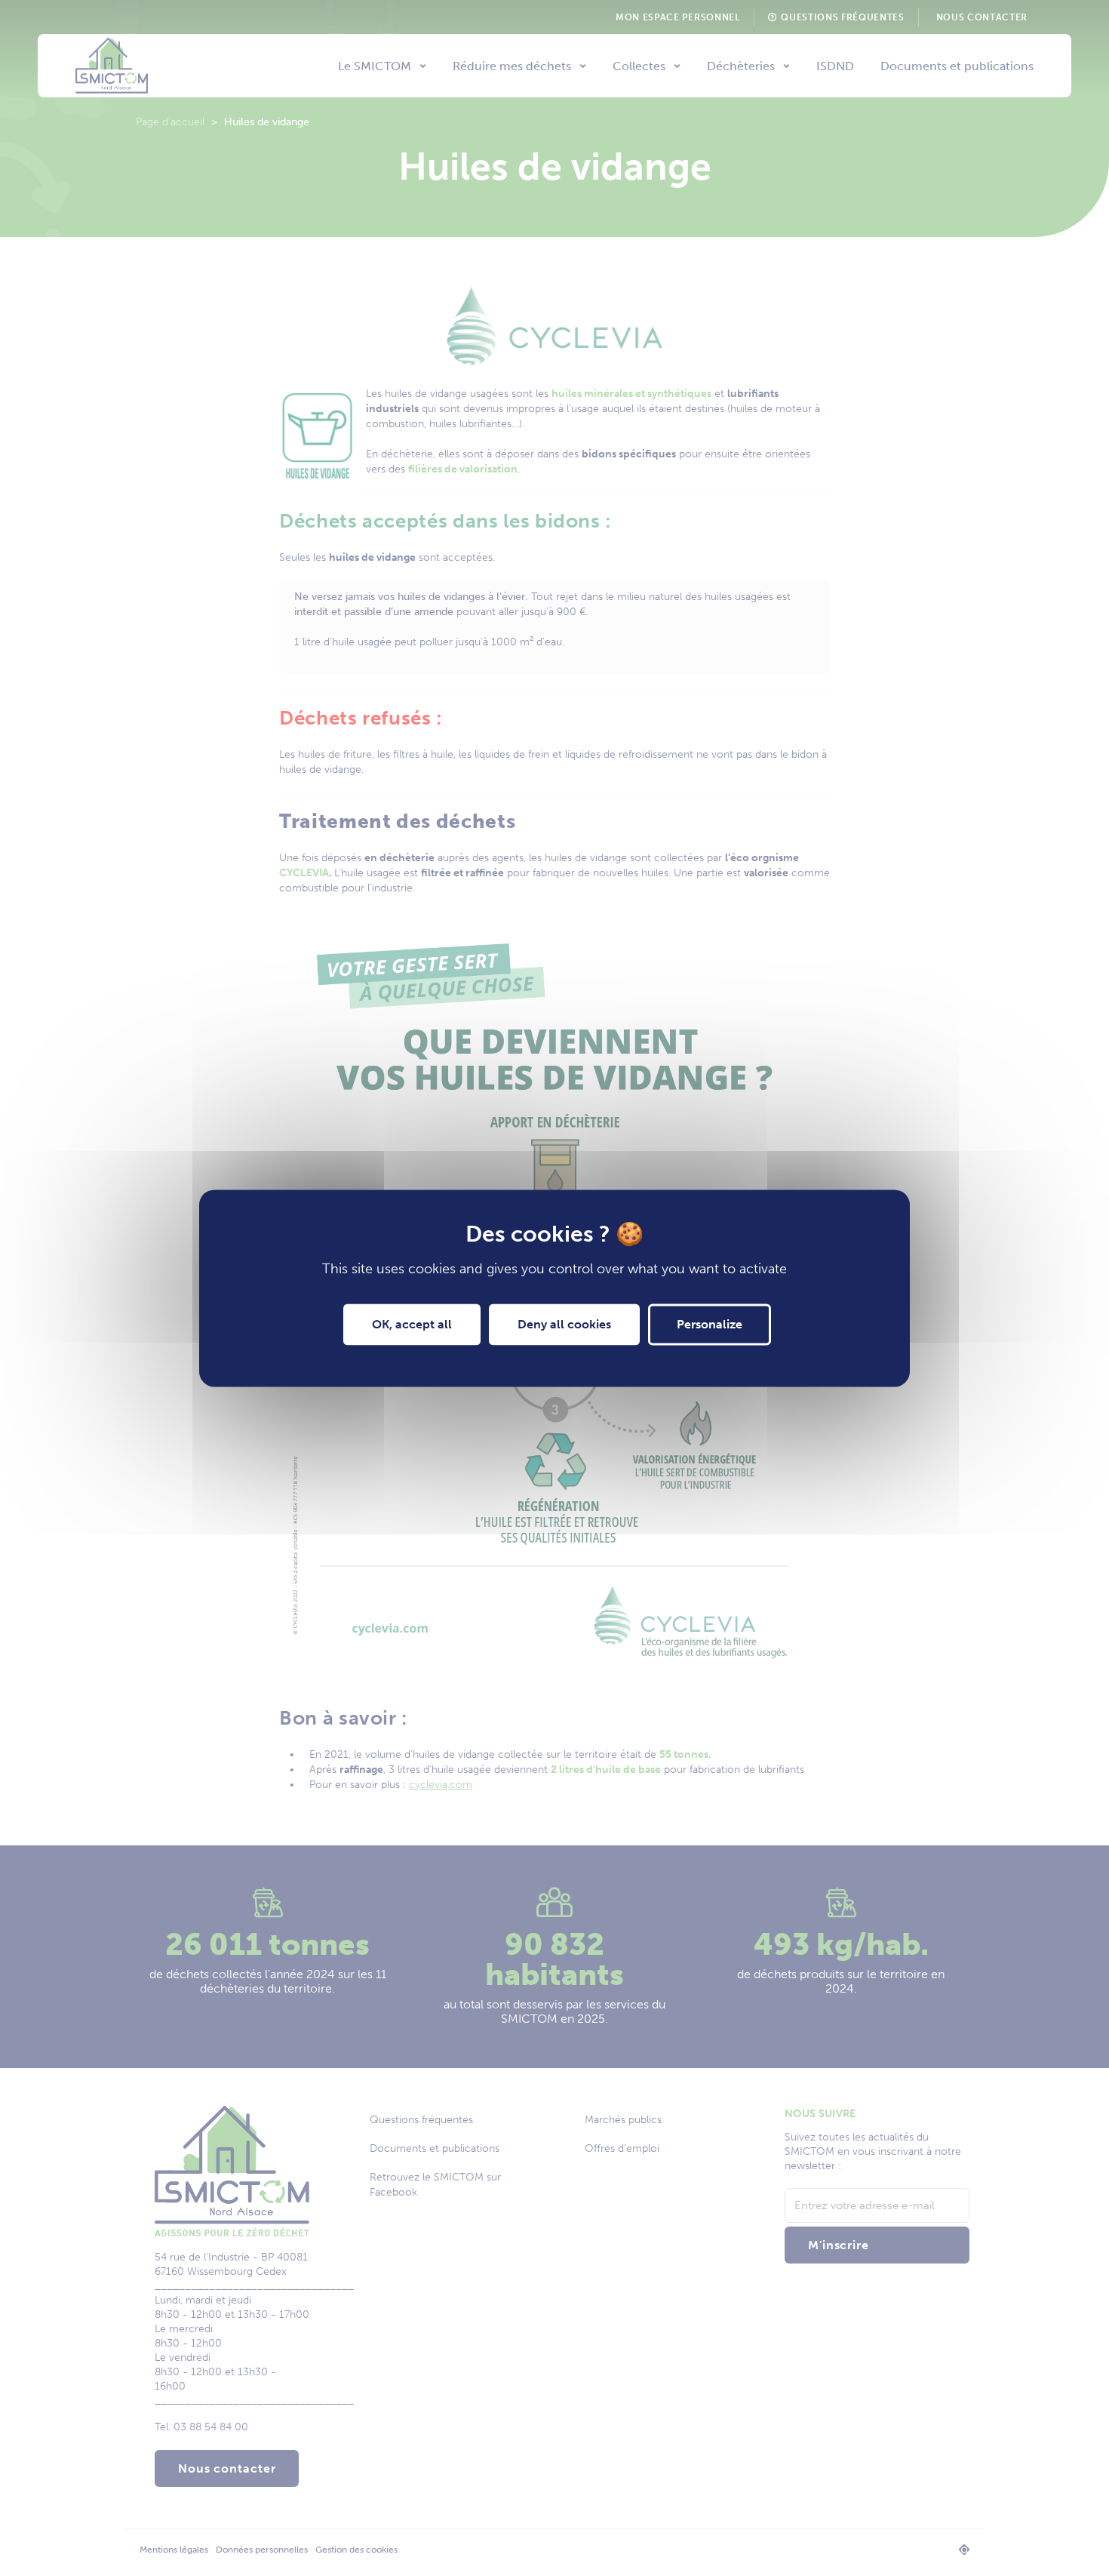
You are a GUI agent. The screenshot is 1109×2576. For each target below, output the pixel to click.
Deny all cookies (564, 1324)
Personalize (710, 1324)
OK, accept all (412, 1324)
